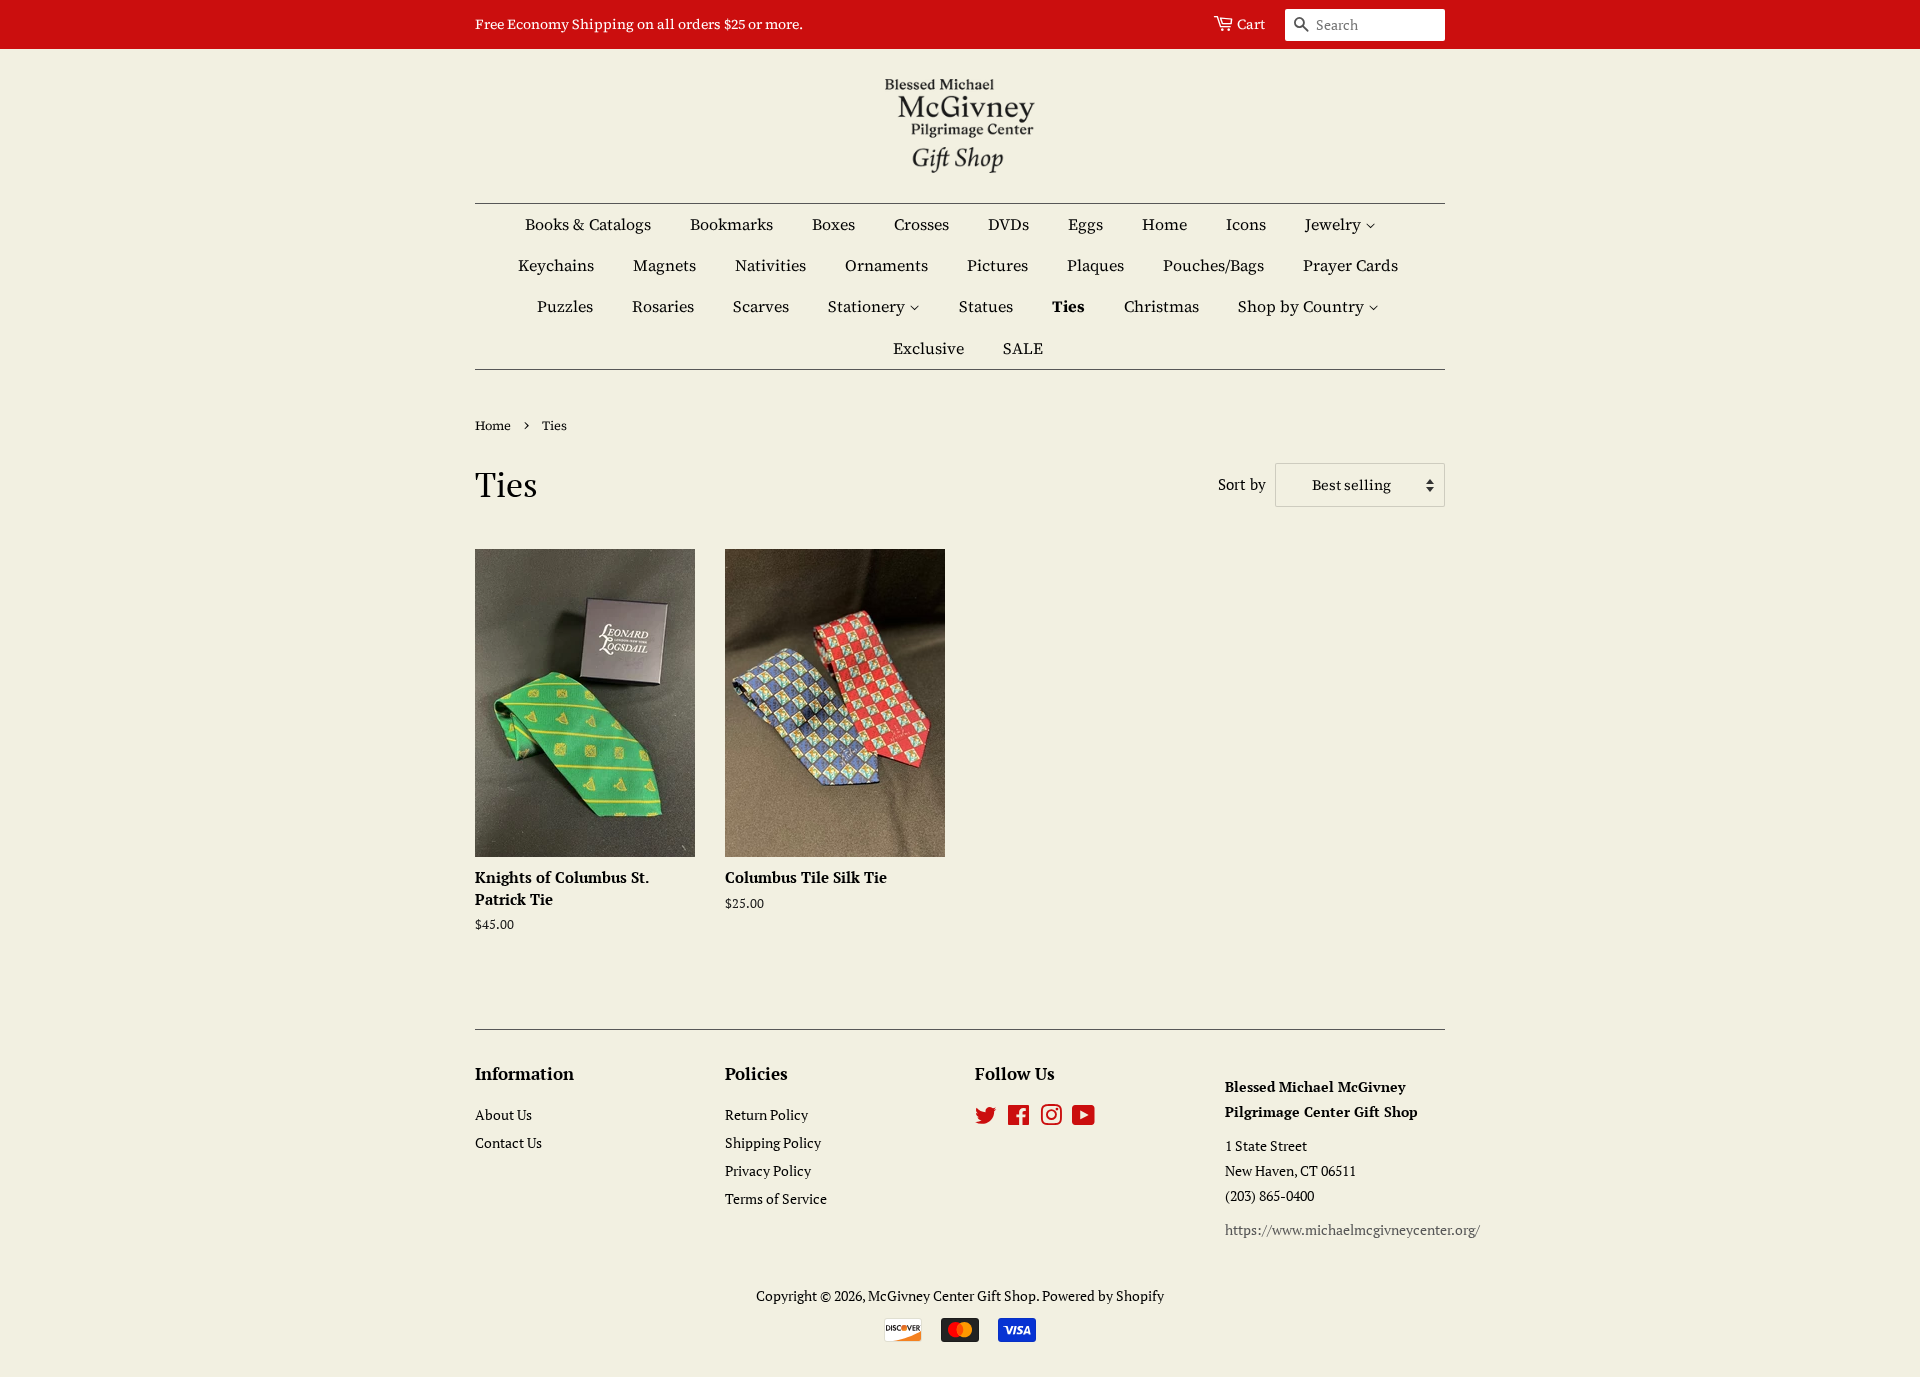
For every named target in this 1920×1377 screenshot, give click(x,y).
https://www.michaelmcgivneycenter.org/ (1352, 1229)
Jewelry (1335, 224)
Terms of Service (776, 1198)
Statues (986, 306)
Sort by (1242, 484)
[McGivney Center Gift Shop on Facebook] (1018, 1118)
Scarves (761, 306)
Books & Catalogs (588, 224)
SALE (1023, 348)
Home (1164, 224)
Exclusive (928, 348)
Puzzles (565, 306)
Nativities (770, 265)
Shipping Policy (773, 1142)
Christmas (1161, 306)
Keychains (556, 265)
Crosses (921, 224)
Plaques (1095, 265)
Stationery (868, 306)
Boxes (833, 224)
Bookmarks (731, 224)
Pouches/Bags (1213, 265)
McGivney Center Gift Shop (952, 1295)
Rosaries (663, 306)
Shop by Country (1303, 306)
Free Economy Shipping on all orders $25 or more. (639, 24)
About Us (503, 1114)
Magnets (664, 265)
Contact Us (508, 1142)
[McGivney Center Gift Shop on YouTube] (1083, 1118)
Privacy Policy (768, 1170)
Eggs (1085, 224)
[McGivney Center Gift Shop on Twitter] (986, 1118)
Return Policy (766, 1114)
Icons (1246, 224)
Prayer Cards (1350, 265)
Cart (1251, 24)
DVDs (1008, 224)
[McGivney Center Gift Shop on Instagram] (1051, 1118)
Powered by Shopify (1103, 1295)
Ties (1068, 306)
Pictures (997, 265)
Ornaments (886, 265)
